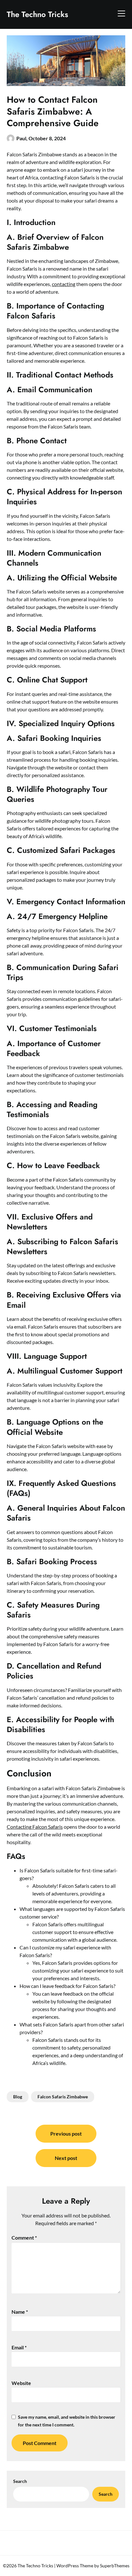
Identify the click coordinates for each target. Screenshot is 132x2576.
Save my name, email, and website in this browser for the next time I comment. (67, 2421)
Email (19, 2347)
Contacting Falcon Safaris (35, 1827)
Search (20, 2481)
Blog (18, 2097)
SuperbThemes (115, 2566)
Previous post (66, 2134)
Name (20, 2312)
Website (21, 2383)
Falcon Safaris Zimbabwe (63, 2097)
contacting (64, 284)
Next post (66, 2158)
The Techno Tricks (37, 14)
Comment (24, 2238)
